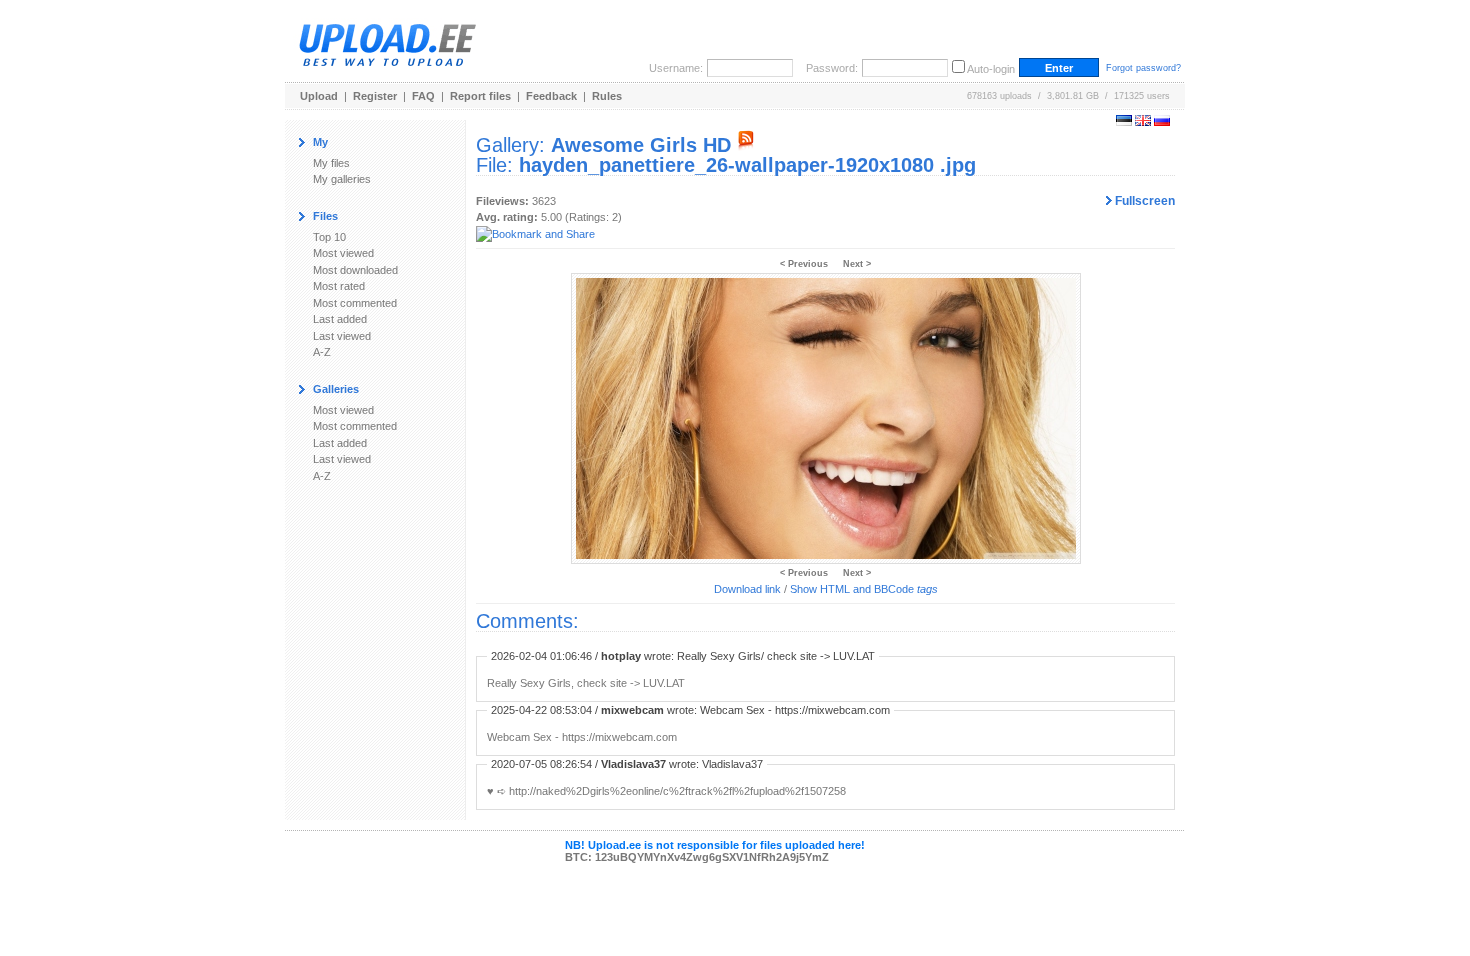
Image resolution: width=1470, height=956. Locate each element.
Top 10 (329, 237)
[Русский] (1162, 122)
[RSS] (746, 145)
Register (375, 96)
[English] (1143, 122)
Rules (607, 96)
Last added (340, 319)
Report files (480, 96)
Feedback (551, 96)
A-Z (322, 352)
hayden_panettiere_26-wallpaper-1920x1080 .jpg (747, 165)
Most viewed (343, 253)
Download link (747, 589)
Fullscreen (1143, 201)
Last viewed (342, 336)
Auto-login (991, 69)
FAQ (423, 96)
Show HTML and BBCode (864, 589)
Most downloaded (355, 270)
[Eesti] (1124, 122)
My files (331, 163)
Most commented (355, 303)
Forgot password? (1143, 68)
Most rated (339, 286)
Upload (319, 96)
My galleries (342, 179)
